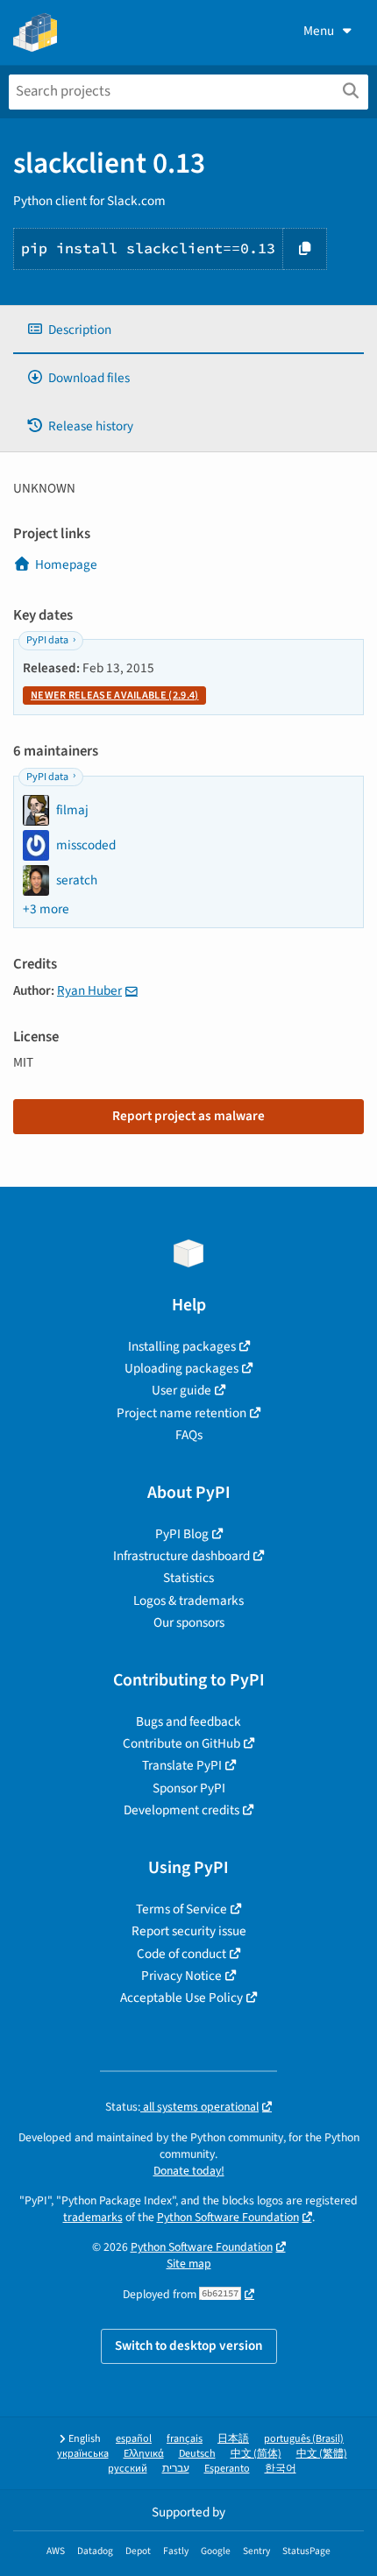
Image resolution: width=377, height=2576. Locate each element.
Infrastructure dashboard (181, 1556)
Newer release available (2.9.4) (114, 695)
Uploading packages (181, 1368)
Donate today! (189, 2171)
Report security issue (189, 1931)
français (185, 2439)
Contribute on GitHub (181, 1743)
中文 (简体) (256, 2454)
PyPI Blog (182, 1534)
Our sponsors (189, 1622)
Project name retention (181, 1413)
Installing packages (182, 1346)
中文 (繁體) (322, 2454)
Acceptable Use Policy (181, 1998)
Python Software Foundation (228, 2217)
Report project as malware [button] (188, 1116)
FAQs (189, 1435)
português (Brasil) (304, 2439)
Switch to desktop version (189, 2345)
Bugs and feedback (188, 1721)
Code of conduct (181, 1954)
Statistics (188, 1578)
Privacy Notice (181, 1976)
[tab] (188, 330)
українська (83, 2454)
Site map (189, 2264)
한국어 (281, 2469)
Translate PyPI (182, 1765)
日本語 (233, 2439)
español (134, 2439)
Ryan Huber (89, 990)
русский (128, 2469)
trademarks (93, 2217)
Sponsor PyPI (189, 1788)
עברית (176, 2469)
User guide (181, 1390)
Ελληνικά (144, 2454)
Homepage (66, 564)
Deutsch (197, 2454)
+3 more (46, 909)
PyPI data (47, 640)
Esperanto (227, 2469)
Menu (319, 31)
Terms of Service (181, 1909)
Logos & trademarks (188, 1600)
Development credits (181, 1810)
